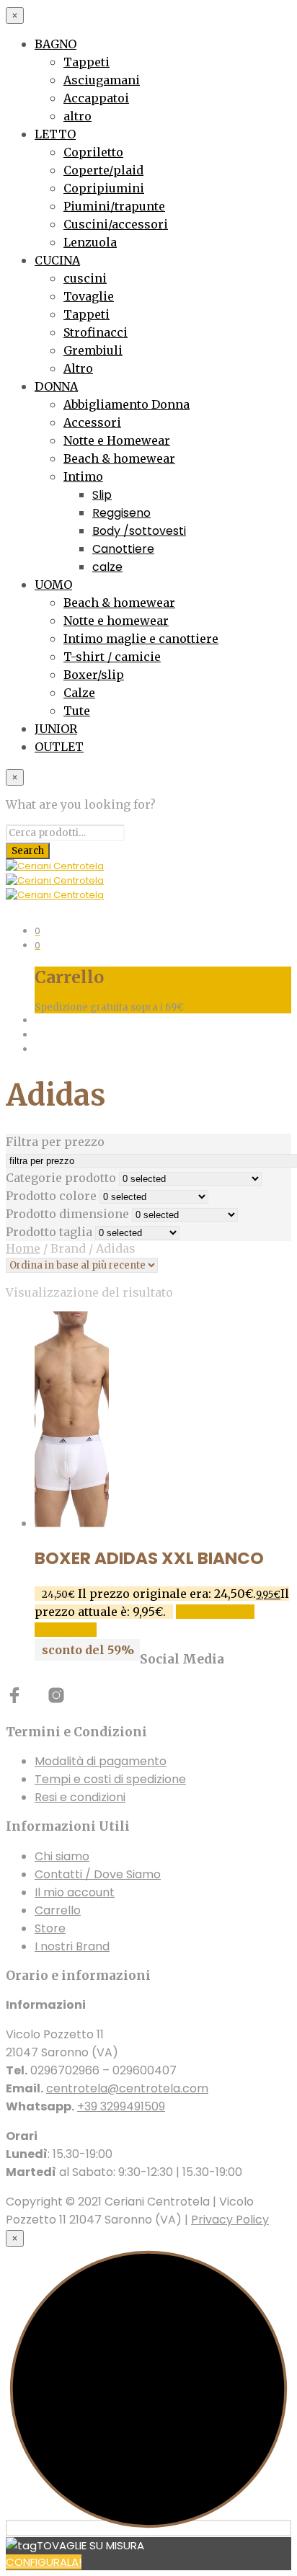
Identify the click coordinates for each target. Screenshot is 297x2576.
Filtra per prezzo (55, 1142)
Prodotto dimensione (67, 1214)
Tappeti (87, 62)
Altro (78, 368)
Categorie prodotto (61, 1178)
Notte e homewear (116, 621)
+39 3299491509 (121, 2106)
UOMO (53, 585)
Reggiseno (121, 513)
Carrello (58, 1910)
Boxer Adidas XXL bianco (149, 1558)
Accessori (92, 422)
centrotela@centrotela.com (127, 2088)
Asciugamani (102, 80)
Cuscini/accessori (116, 224)
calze (107, 567)
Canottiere (123, 549)
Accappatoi (96, 98)
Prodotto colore (51, 1196)
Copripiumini (104, 188)
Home (23, 1248)
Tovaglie (89, 296)
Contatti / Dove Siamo (98, 1874)
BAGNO (56, 44)
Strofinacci (96, 332)
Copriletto (93, 152)
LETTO (55, 134)
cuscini (85, 278)
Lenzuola (90, 242)
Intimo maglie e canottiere (141, 639)
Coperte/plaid (103, 170)
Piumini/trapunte (114, 206)
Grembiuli (93, 350)
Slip (102, 495)
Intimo (83, 476)
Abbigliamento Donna (127, 404)
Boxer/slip (94, 675)
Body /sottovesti (139, 531)
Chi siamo (62, 1856)
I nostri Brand (72, 1946)
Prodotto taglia (49, 1232)
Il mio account (75, 1892)
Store (50, 1928)
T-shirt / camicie (112, 657)
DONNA (56, 386)
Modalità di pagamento (101, 1761)
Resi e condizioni (80, 1797)
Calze (79, 693)
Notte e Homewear (117, 440)
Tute (77, 711)
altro (77, 116)
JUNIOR (56, 729)
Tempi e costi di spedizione (110, 1779)
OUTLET (59, 747)
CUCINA (57, 260)
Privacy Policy (230, 2220)
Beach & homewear (119, 458)
